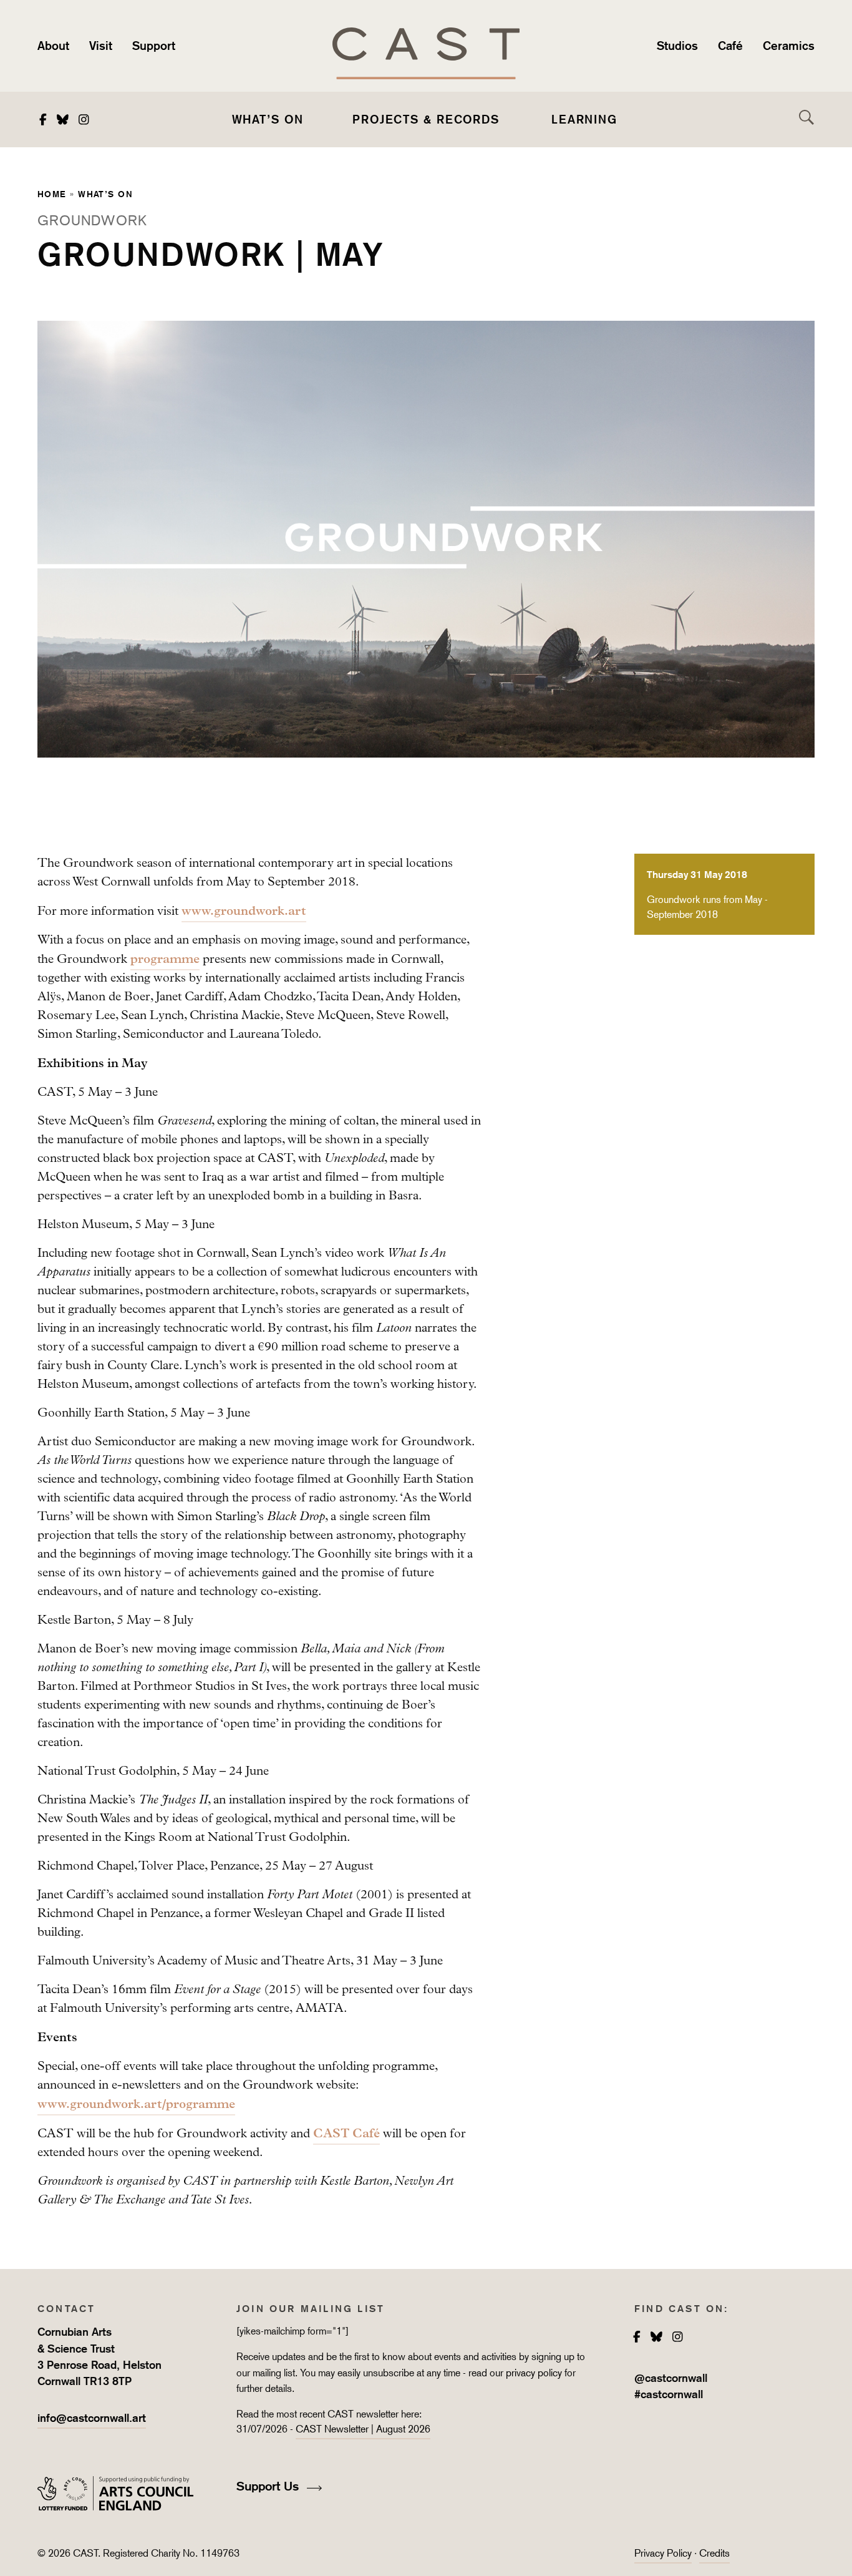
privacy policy (534, 2373)
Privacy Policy (663, 2553)
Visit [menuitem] (101, 46)
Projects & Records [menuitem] (426, 119)
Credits (714, 2553)
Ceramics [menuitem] (789, 46)
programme (165, 959)
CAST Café (346, 2133)
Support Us (269, 2486)
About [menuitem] (53, 46)
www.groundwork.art (244, 910)
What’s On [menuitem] (268, 119)
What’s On (105, 194)
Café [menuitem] (730, 46)
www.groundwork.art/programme (136, 2104)
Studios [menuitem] (677, 46)
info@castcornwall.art (92, 2418)
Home (52, 194)
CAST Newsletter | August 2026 (363, 2429)
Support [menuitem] (154, 46)
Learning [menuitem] (584, 119)
